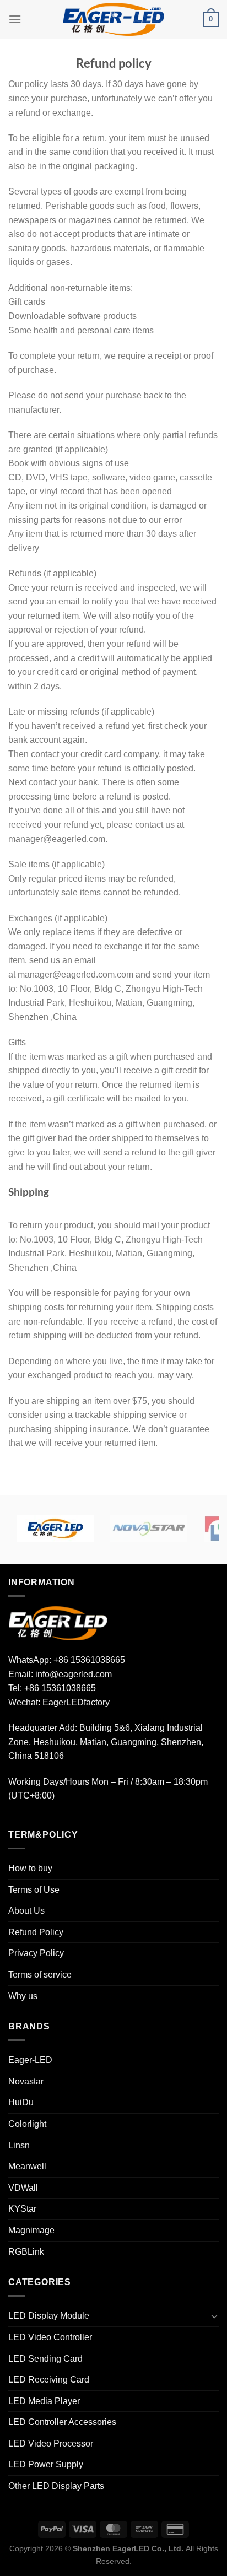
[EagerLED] (58, 1623)
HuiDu (21, 2102)
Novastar (26, 2081)
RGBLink (26, 2252)
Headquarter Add (42, 1728)
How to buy (30, 1868)
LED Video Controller (50, 2337)
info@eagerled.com (74, 1674)
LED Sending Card (45, 2359)
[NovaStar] (149, 1529)
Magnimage (31, 2230)
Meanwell (27, 2166)
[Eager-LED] (55, 1529)
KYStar (22, 2209)
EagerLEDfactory (76, 1702)
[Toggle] (214, 2316)
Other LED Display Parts (56, 2486)
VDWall (23, 2188)
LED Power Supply (46, 2464)
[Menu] (15, 19)
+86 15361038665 (89, 1660)
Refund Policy (36, 1932)
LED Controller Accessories (62, 2422)
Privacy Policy (36, 1953)
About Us (26, 1911)
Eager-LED (30, 2060)
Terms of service (40, 1975)
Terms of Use (34, 1890)
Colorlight (27, 2124)
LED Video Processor (51, 2443)
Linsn (19, 2145)
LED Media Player (44, 2401)
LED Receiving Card (49, 2380)
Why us (23, 1996)
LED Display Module (49, 2316)
